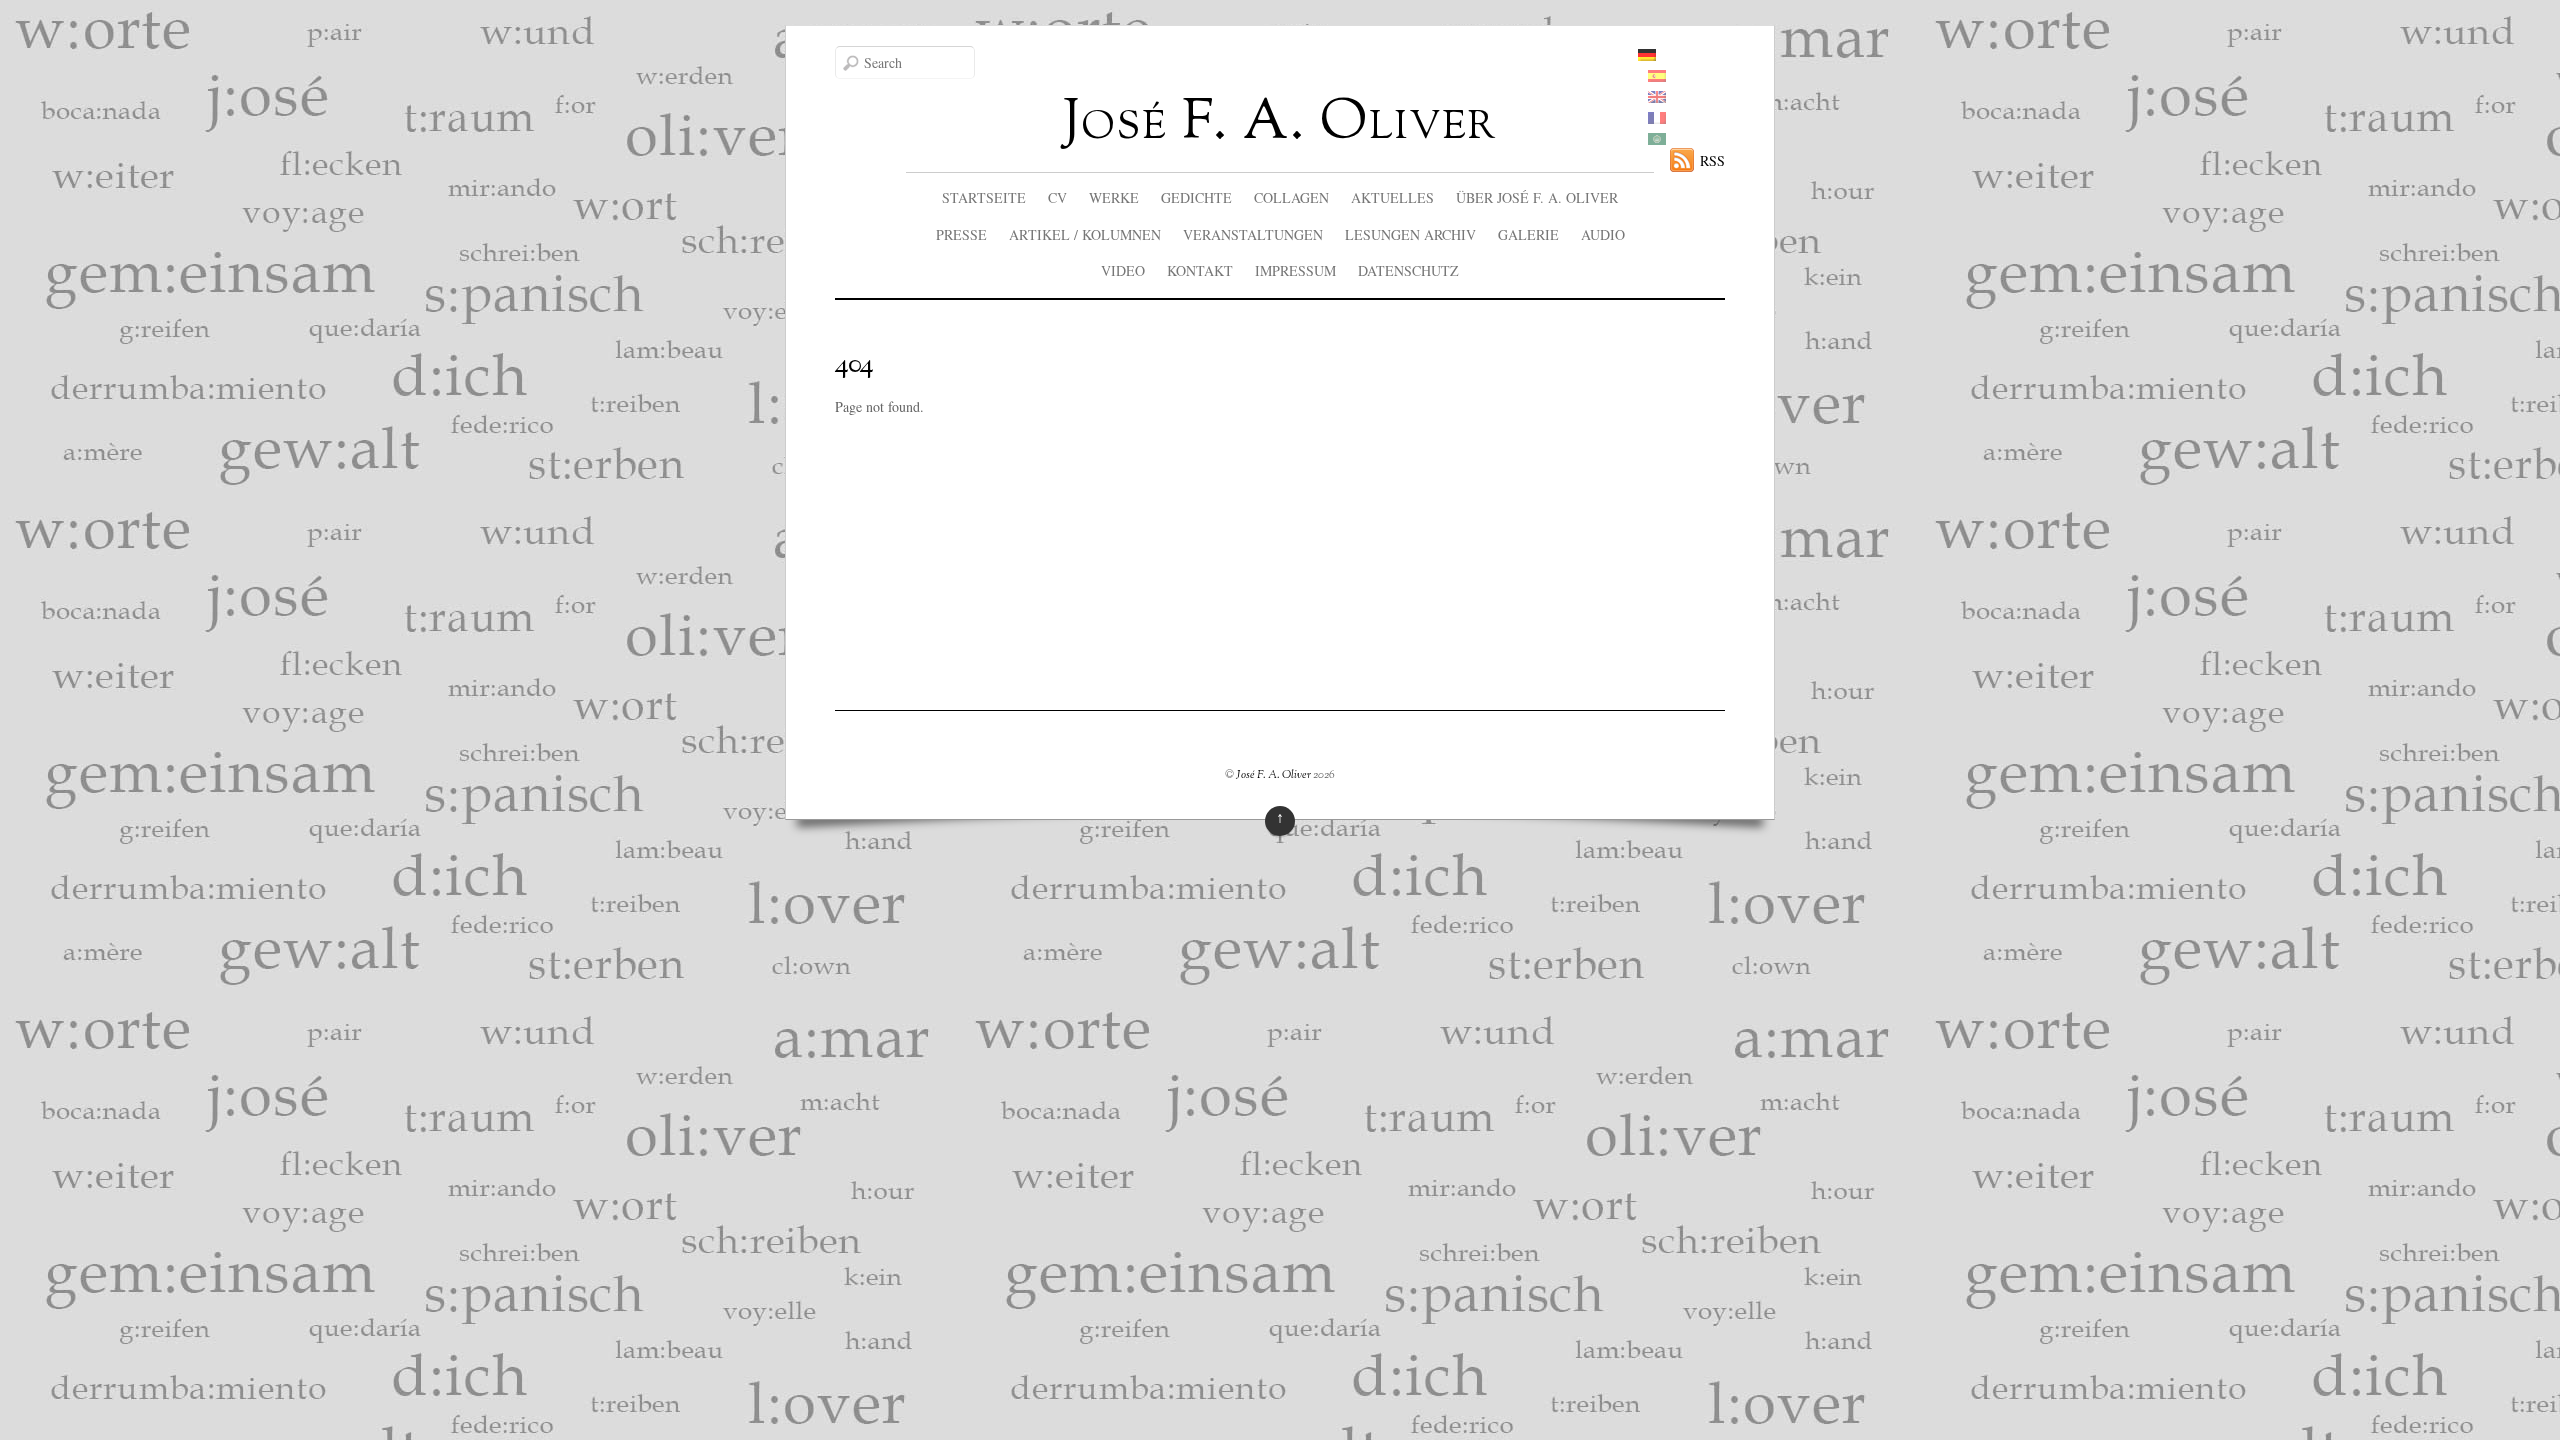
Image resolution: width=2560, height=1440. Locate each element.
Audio (1603, 234)
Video (1123, 270)
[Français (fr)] (1657, 118)
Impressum (1295, 270)
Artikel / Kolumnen (1085, 234)
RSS (1712, 160)
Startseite (984, 197)
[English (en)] (1657, 97)
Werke (1114, 197)
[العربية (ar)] (1657, 139)
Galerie (1528, 234)
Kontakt (1200, 270)
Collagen (1291, 197)
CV (1057, 197)
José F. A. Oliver (1273, 775)
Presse (961, 234)
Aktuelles (1392, 197)
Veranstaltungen (1253, 234)
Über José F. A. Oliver (1537, 197)
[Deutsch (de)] (1647, 55)
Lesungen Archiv (1410, 234)
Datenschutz (1408, 270)
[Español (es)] (1657, 76)
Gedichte (1196, 197)
